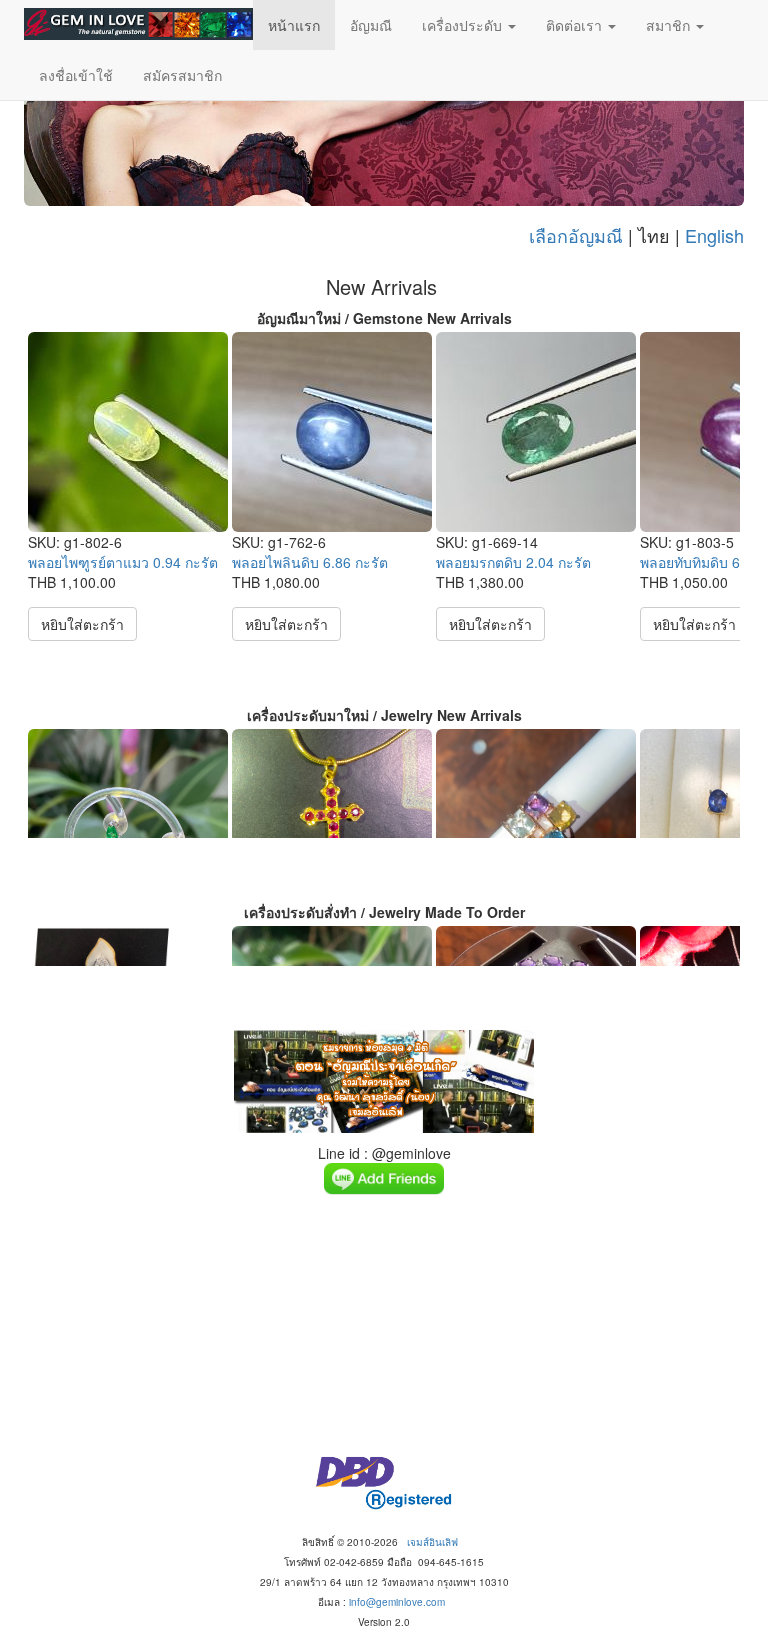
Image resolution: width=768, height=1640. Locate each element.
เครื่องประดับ (464, 25)
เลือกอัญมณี (576, 235)
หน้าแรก (294, 25)
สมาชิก (670, 25)
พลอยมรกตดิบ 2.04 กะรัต (513, 562)
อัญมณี (371, 25)
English (714, 235)
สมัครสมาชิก (182, 75)
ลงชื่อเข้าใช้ (76, 75)
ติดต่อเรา (576, 25)
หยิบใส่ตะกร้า (82, 624)
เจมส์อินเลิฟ (432, 1542)
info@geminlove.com (397, 1602)
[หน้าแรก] (138, 24)
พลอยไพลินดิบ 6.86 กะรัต (310, 562)
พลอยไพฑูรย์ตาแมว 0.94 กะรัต (123, 562)
